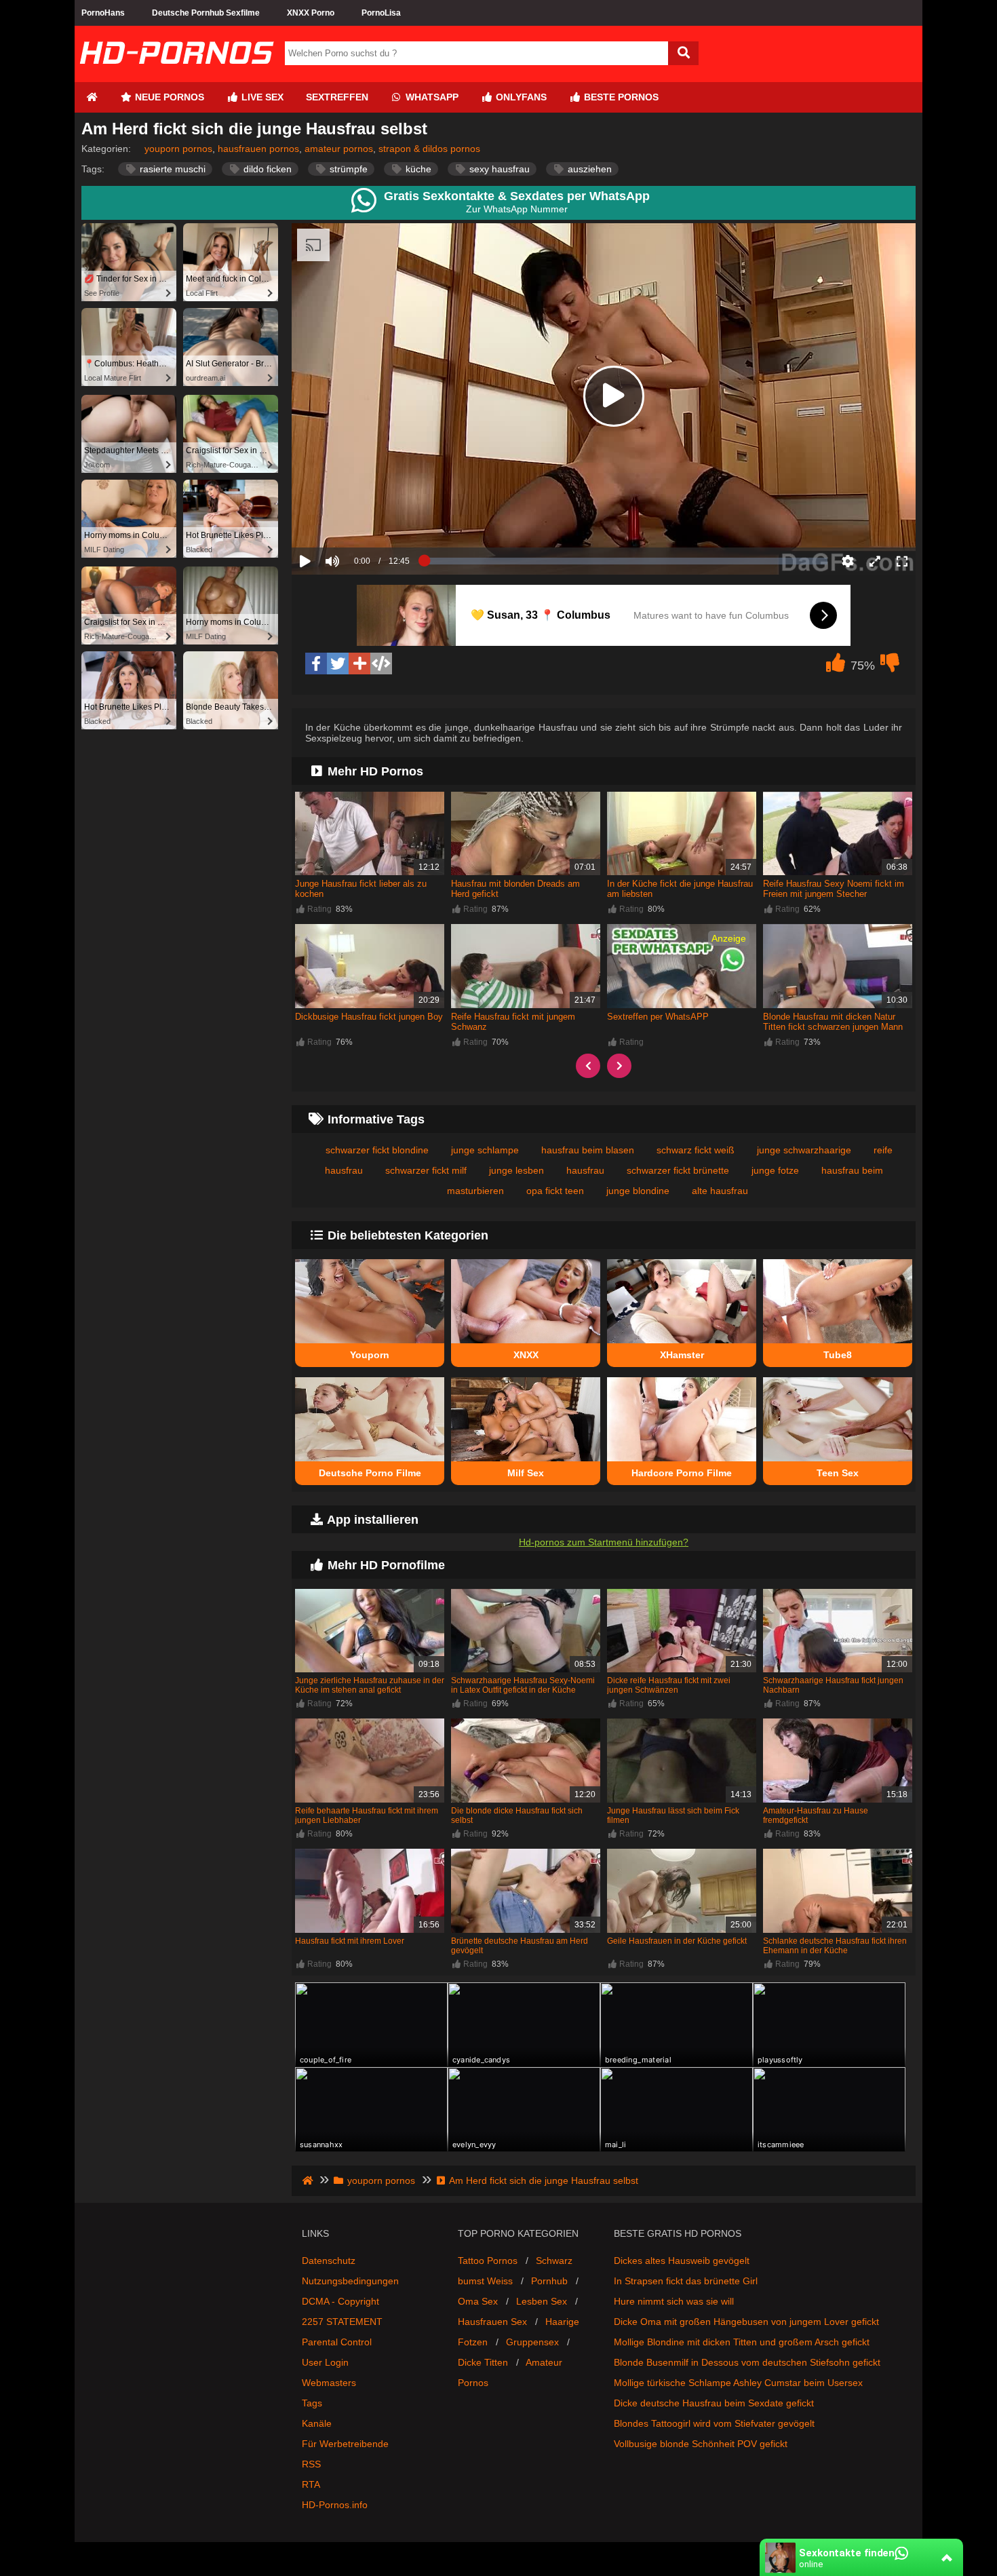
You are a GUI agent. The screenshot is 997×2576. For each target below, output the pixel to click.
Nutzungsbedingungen (350, 2281)
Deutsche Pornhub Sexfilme (206, 13)
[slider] (356, 519)
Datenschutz (329, 2261)
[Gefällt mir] (836, 666)
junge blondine (638, 1191)
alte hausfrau (720, 1191)
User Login (325, 2362)
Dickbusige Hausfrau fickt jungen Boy (369, 1017)
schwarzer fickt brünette (678, 1170)
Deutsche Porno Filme (370, 1473)
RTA (311, 2484)
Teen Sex (838, 1473)
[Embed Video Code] (381, 664)
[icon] (92, 97)
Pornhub (549, 2281)
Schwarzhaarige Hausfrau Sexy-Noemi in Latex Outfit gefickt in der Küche (523, 1685)
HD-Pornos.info (335, 2505)
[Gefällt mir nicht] (890, 666)
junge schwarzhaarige (804, 1150)
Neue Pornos (168, 97)
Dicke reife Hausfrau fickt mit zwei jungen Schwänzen (669, 1685)
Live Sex (261, 97)
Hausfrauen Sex (492, 2322)
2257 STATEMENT (342, 2322)
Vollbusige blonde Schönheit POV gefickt (701, 2444)
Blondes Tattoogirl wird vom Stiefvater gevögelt (714, 2423)
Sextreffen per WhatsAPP (658, 1017)
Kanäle (317, 2423)
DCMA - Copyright (340, 2301)
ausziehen (588, 169)
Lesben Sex (542, 2301)
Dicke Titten (483, 2362)
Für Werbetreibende (345, 2444)
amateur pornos (339, 149)
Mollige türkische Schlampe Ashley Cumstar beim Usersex (738, 2383)
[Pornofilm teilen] (359, 664)
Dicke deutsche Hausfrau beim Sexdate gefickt (714, 2403)
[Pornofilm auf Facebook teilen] (316, 664)
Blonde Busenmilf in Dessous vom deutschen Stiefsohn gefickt (747, 2362)
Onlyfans (520, 97)
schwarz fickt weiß (696, 1150)
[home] (309, 2180)
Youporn (370, 1355)
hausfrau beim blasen (588, 1150)
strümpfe (347, 169)
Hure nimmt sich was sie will (674, 2301)
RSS (311, 2464)
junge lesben (516, 1170)
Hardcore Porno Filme (682, 1473)
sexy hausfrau (498, 169)
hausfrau (585, 1170)
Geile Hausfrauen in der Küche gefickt (677, 1941)
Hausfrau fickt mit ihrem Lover (350, 1941)
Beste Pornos (620, 97)
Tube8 (838, 1355)
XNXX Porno (311, 13)
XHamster (682, 1355)
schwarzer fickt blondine (377, 1150)
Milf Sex (526, 1473)
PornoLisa (381, 13)
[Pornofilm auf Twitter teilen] (338, 664)
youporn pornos (178, 149)
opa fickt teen (555, 1191)
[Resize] (875, 561)
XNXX (526, 1355)
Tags (312, 2403)
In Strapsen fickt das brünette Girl (686, 2281)
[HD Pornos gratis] (176, 77)
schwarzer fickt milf (426, 1170)
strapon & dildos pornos (429, 149)
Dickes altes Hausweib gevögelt (682, 2261)
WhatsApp (431, 97)
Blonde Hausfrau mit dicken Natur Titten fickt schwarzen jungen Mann (833, 1022)
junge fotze (775, 1170)
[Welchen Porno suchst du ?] (683, 53)
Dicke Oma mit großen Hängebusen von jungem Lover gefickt (746, 2322)
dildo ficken (266, 169)
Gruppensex (532, 2342)
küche (417, 169)
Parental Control (337, 2342)
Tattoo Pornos (488, 2261)
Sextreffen (337, 97)
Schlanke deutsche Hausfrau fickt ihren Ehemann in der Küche (835, 1946)
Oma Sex (478, 2301)
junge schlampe (485, 1150)
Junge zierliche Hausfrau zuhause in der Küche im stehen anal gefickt (370, 1685)
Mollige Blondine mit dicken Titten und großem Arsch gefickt (742, 2342)
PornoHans (103, 13)
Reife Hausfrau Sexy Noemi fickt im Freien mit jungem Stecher (834, 889)
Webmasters (329, 2383)
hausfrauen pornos (258, 149)
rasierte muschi (171, 169)
